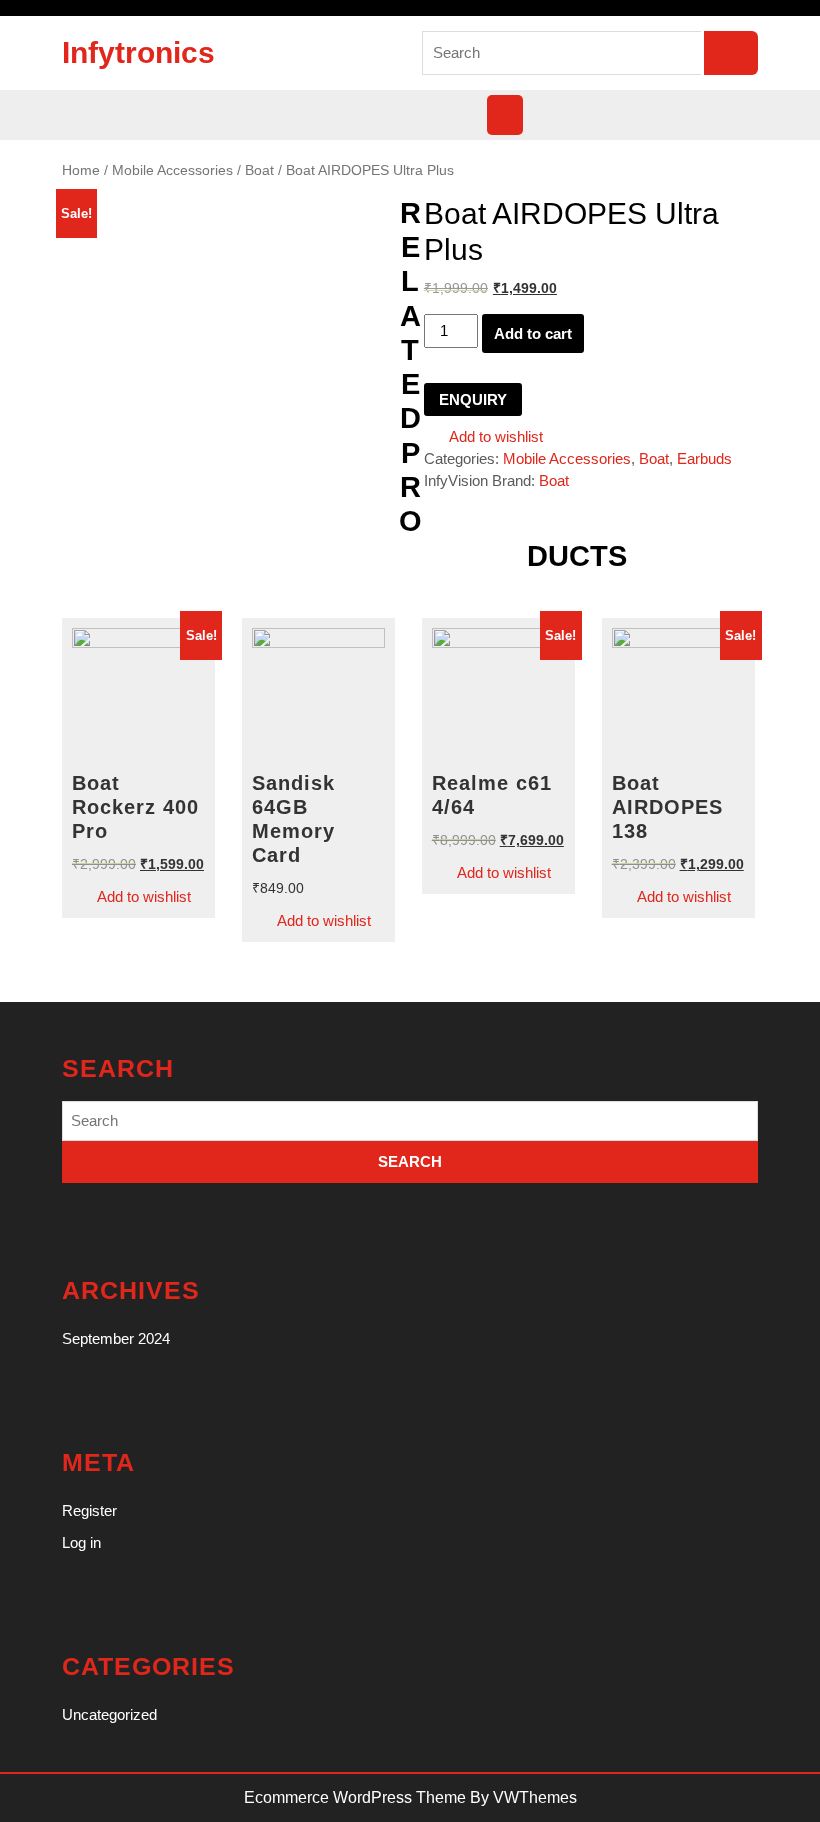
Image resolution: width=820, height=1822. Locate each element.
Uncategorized (109, 1714)
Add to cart (533, 333)
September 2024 (116, 1338)
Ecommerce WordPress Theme (355, 1797)
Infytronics (138, 52)
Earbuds (704, 458)
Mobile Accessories (172, 170)
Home (81, 170)
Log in (81, 1542)
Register (89, 1510)
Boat (259, 170)
